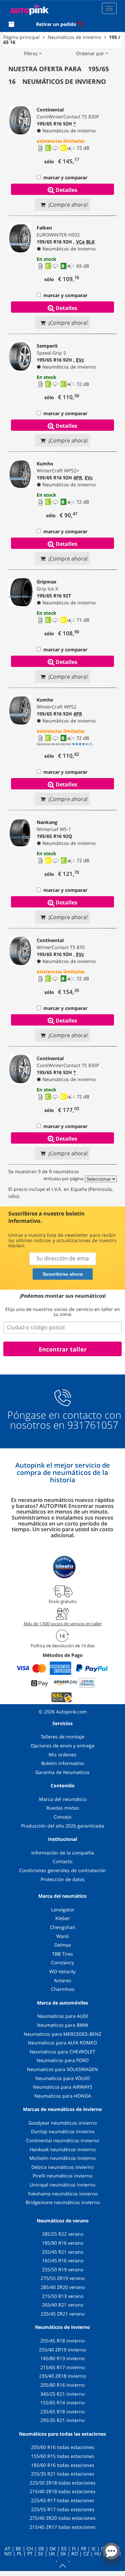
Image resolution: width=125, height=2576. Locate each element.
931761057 (93, 1425)
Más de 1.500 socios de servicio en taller (63, 1624)
